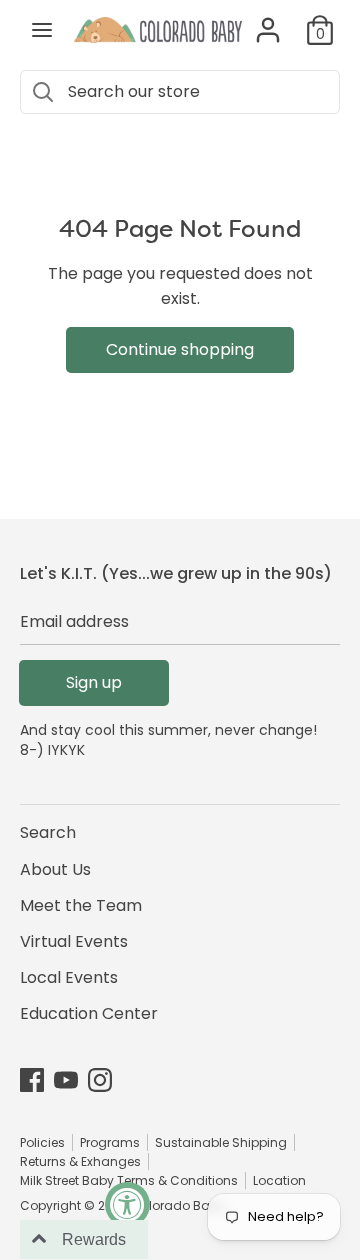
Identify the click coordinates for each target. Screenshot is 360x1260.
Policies (42, 1142)
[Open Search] (42, 92)
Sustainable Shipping (221, 1142)
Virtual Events (74, 941)
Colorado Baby (178, 1205)
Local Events (69, 977)
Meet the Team (81, 905)
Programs (110, 1142)
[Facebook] (32, 1079)
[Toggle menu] (42, 30)
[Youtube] (66, 1079)
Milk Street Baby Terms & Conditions (129, 1180)
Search (48, 832)
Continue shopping (180, 349)
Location (279, 1180)
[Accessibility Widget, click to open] (127, 1204)
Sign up (94, 682)
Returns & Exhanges (80, 1161)
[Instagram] (100, 1079)
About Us (55, 869)
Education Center (89, 1013)
